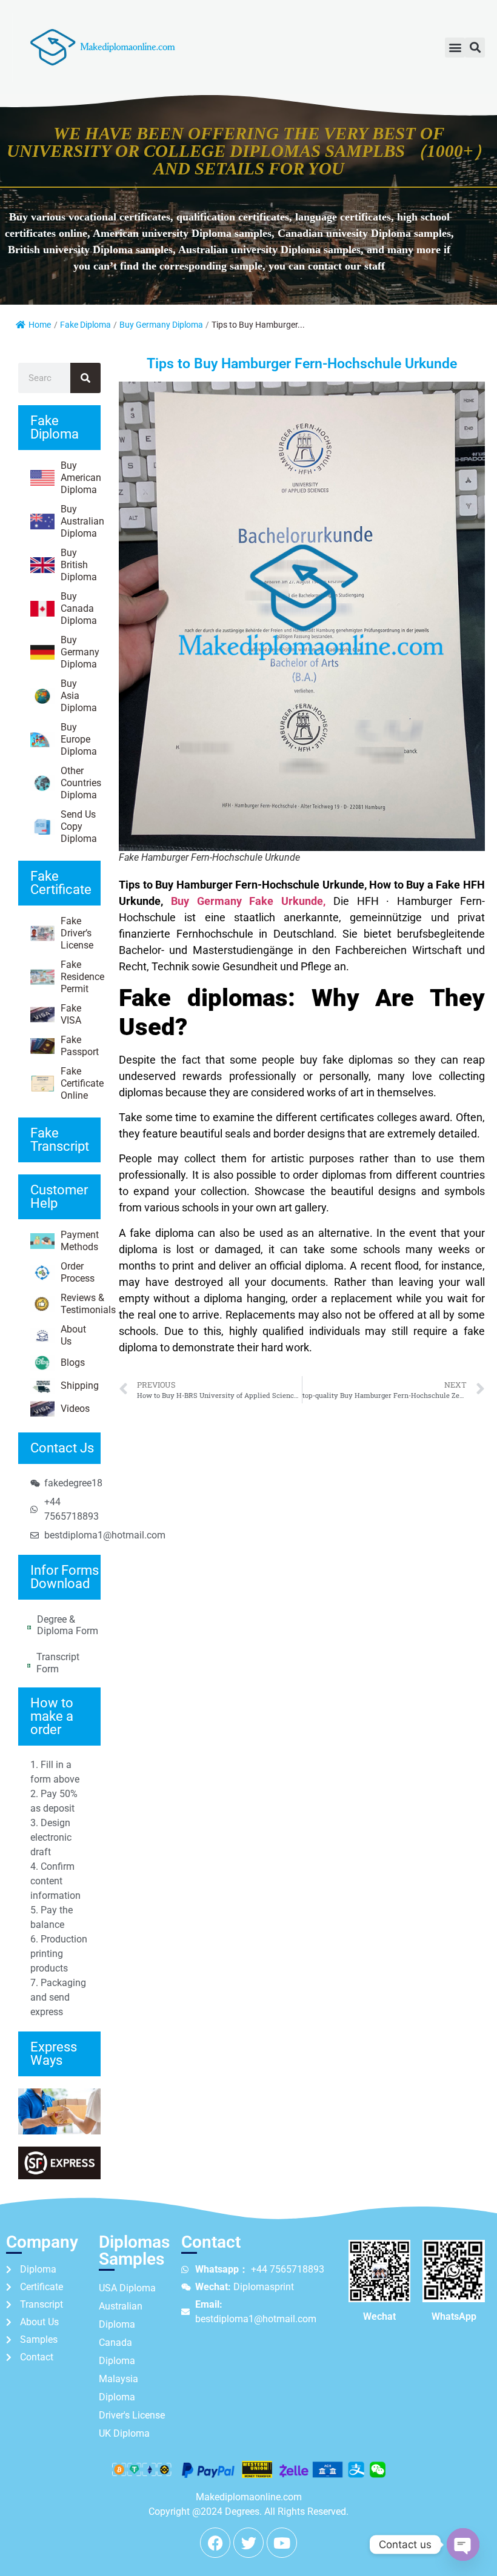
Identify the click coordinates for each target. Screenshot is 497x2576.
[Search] (85, 378)
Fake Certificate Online (81, 1083)
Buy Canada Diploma (79, 608)
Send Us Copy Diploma (79, 826)
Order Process (78, 1272)
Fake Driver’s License (77, 933)
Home (40, 325)
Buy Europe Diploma (79, 739)
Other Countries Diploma (81, 783)
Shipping (80, 1386)
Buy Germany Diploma (161, 325)
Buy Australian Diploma (81, 521)
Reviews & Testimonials (81, 1304)
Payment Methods (80, 1241)
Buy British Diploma (79, 565)
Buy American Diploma (81, 478)
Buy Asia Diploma (79, 696)
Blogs (73, 1362)
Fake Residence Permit (81, 977)
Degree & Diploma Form (68, 1625)
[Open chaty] (463, 2545)
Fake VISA (71, 1014)
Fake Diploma (85, 325)
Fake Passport (80, 1046)
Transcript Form (58, 1663)
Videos (75, 1409)
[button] (455, 48)
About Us (73, 1335)
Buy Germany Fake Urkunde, (248, 901)
